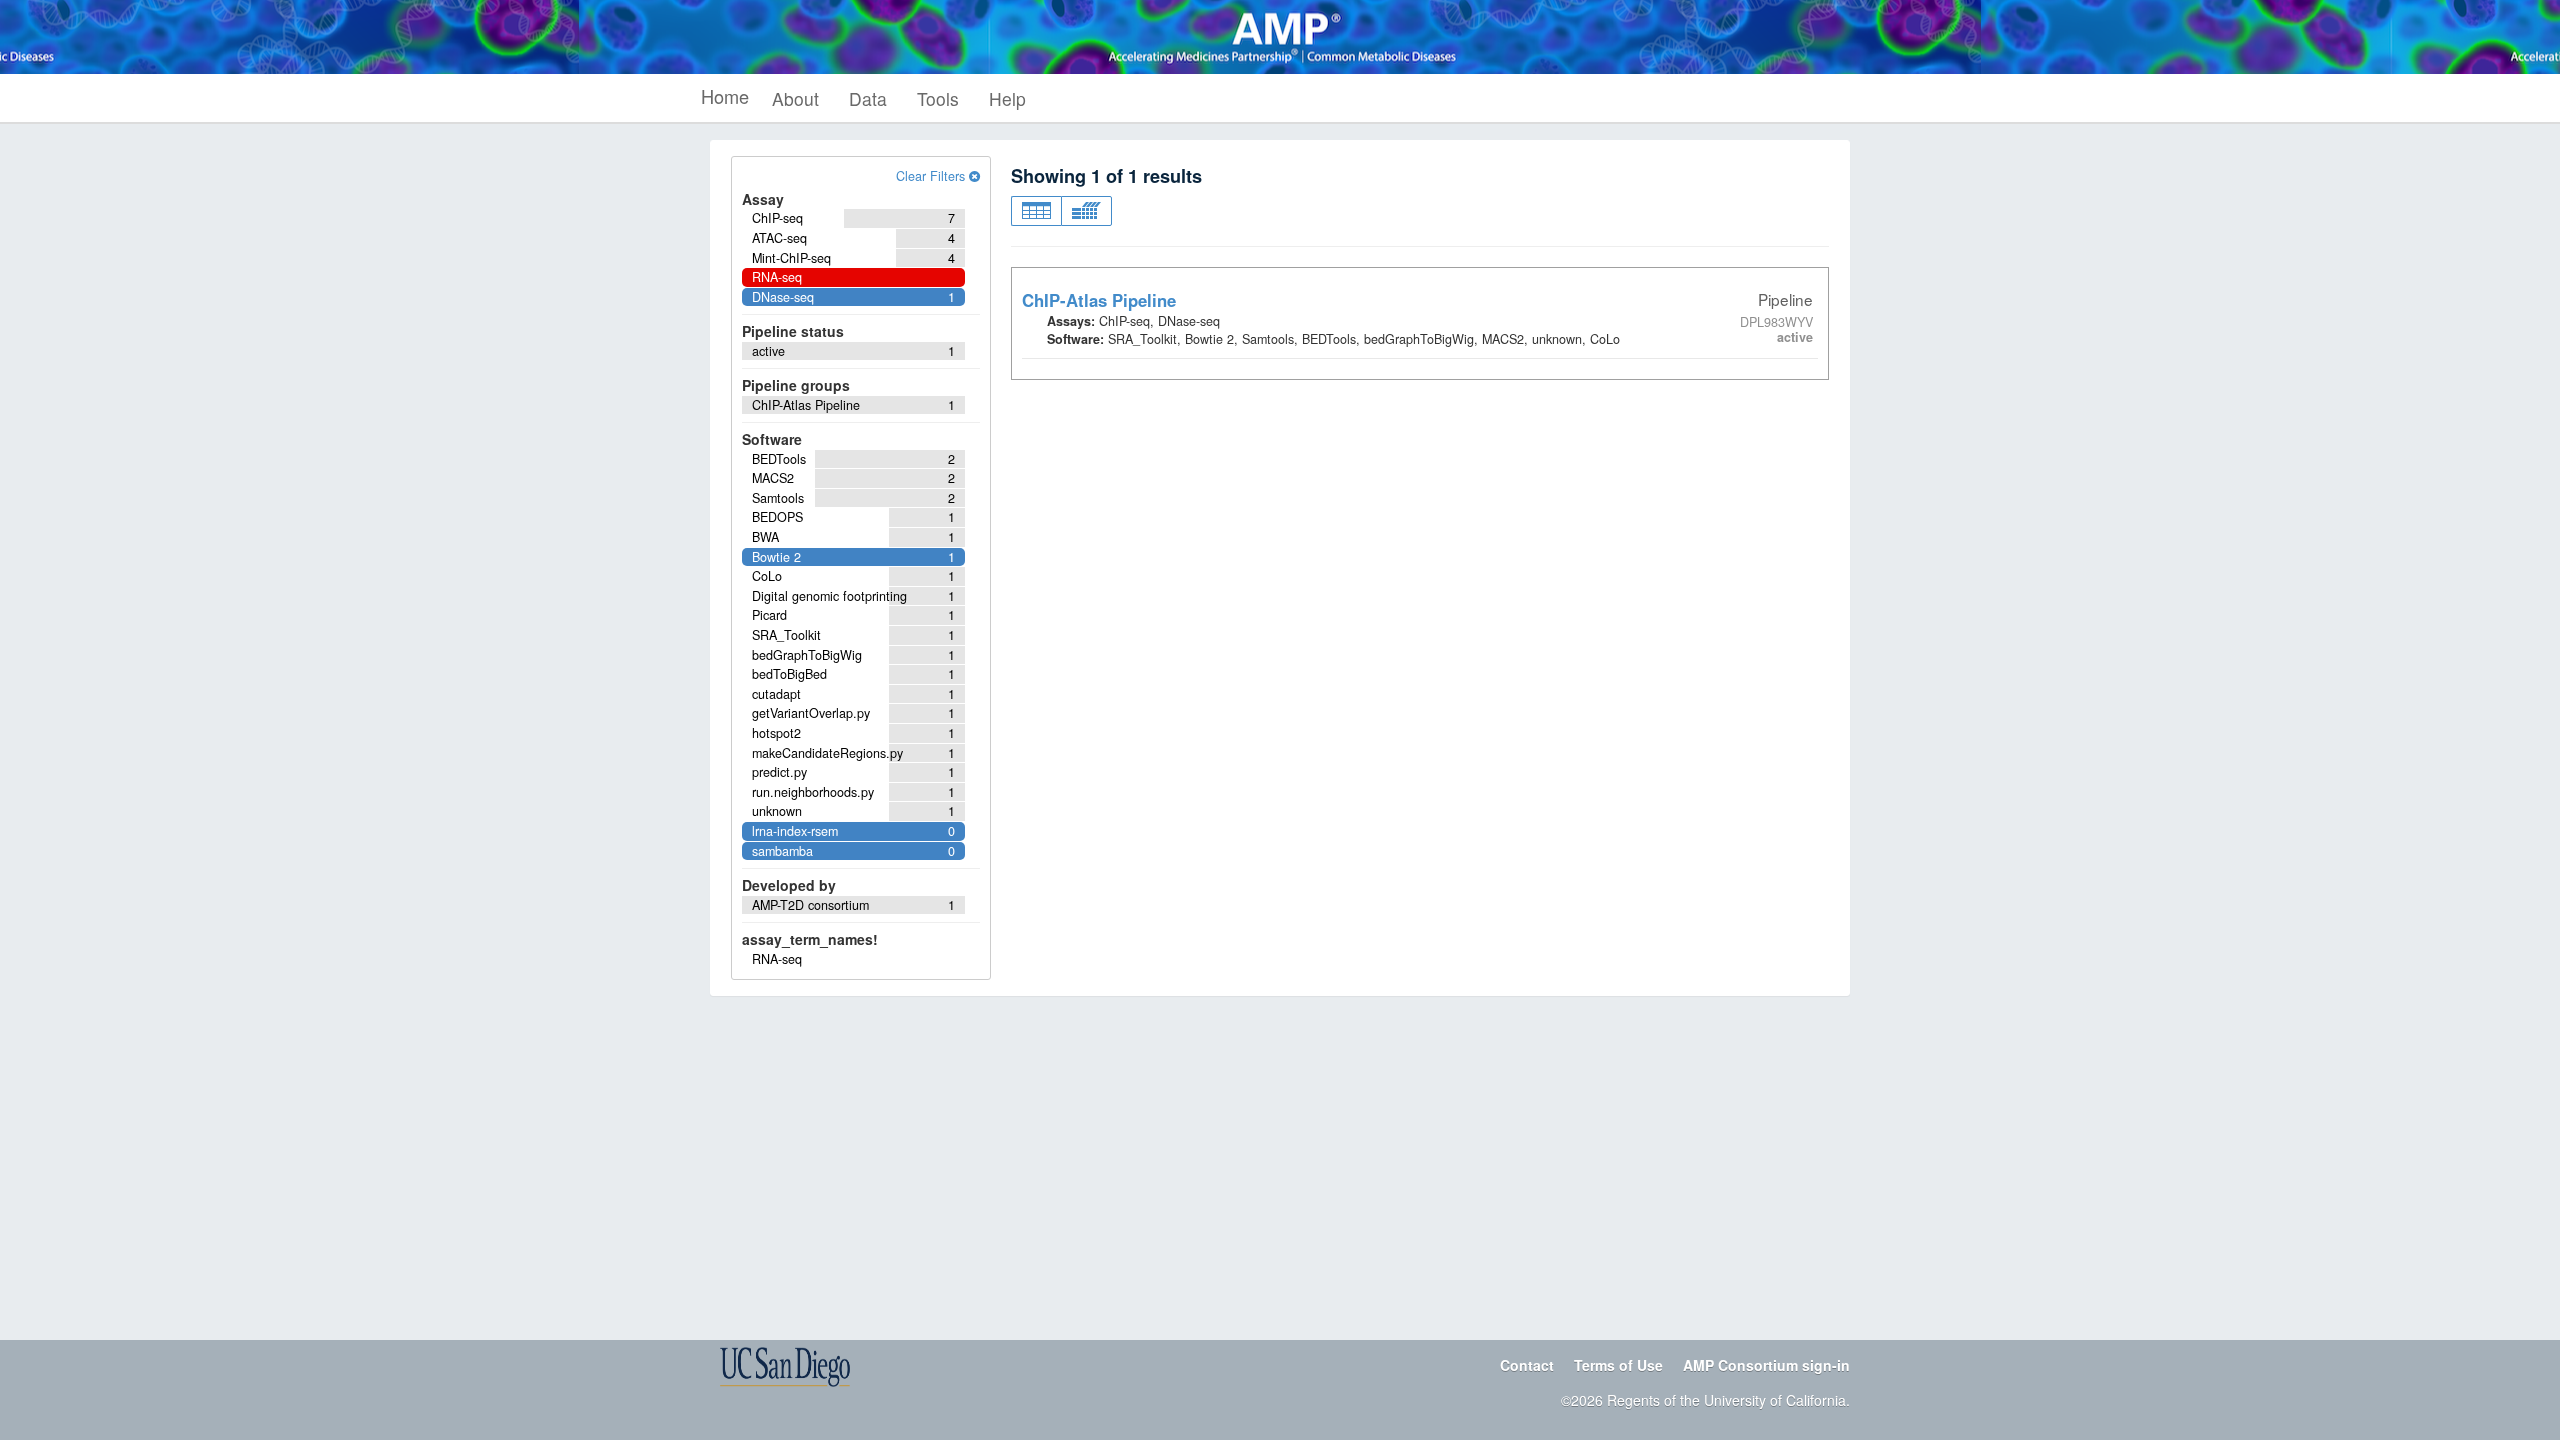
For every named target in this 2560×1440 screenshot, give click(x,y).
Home (725, 96)
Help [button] (1007, 98)
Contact (1527, 1365)
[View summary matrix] (1086, 211)
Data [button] (868, 98)
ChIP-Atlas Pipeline (1099, 300)
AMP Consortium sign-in (1766, 1365)
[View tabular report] (1036, 211)
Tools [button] (938, 98)
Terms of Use (1618, 1365)
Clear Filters (932, 176)
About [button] (795, 98)
